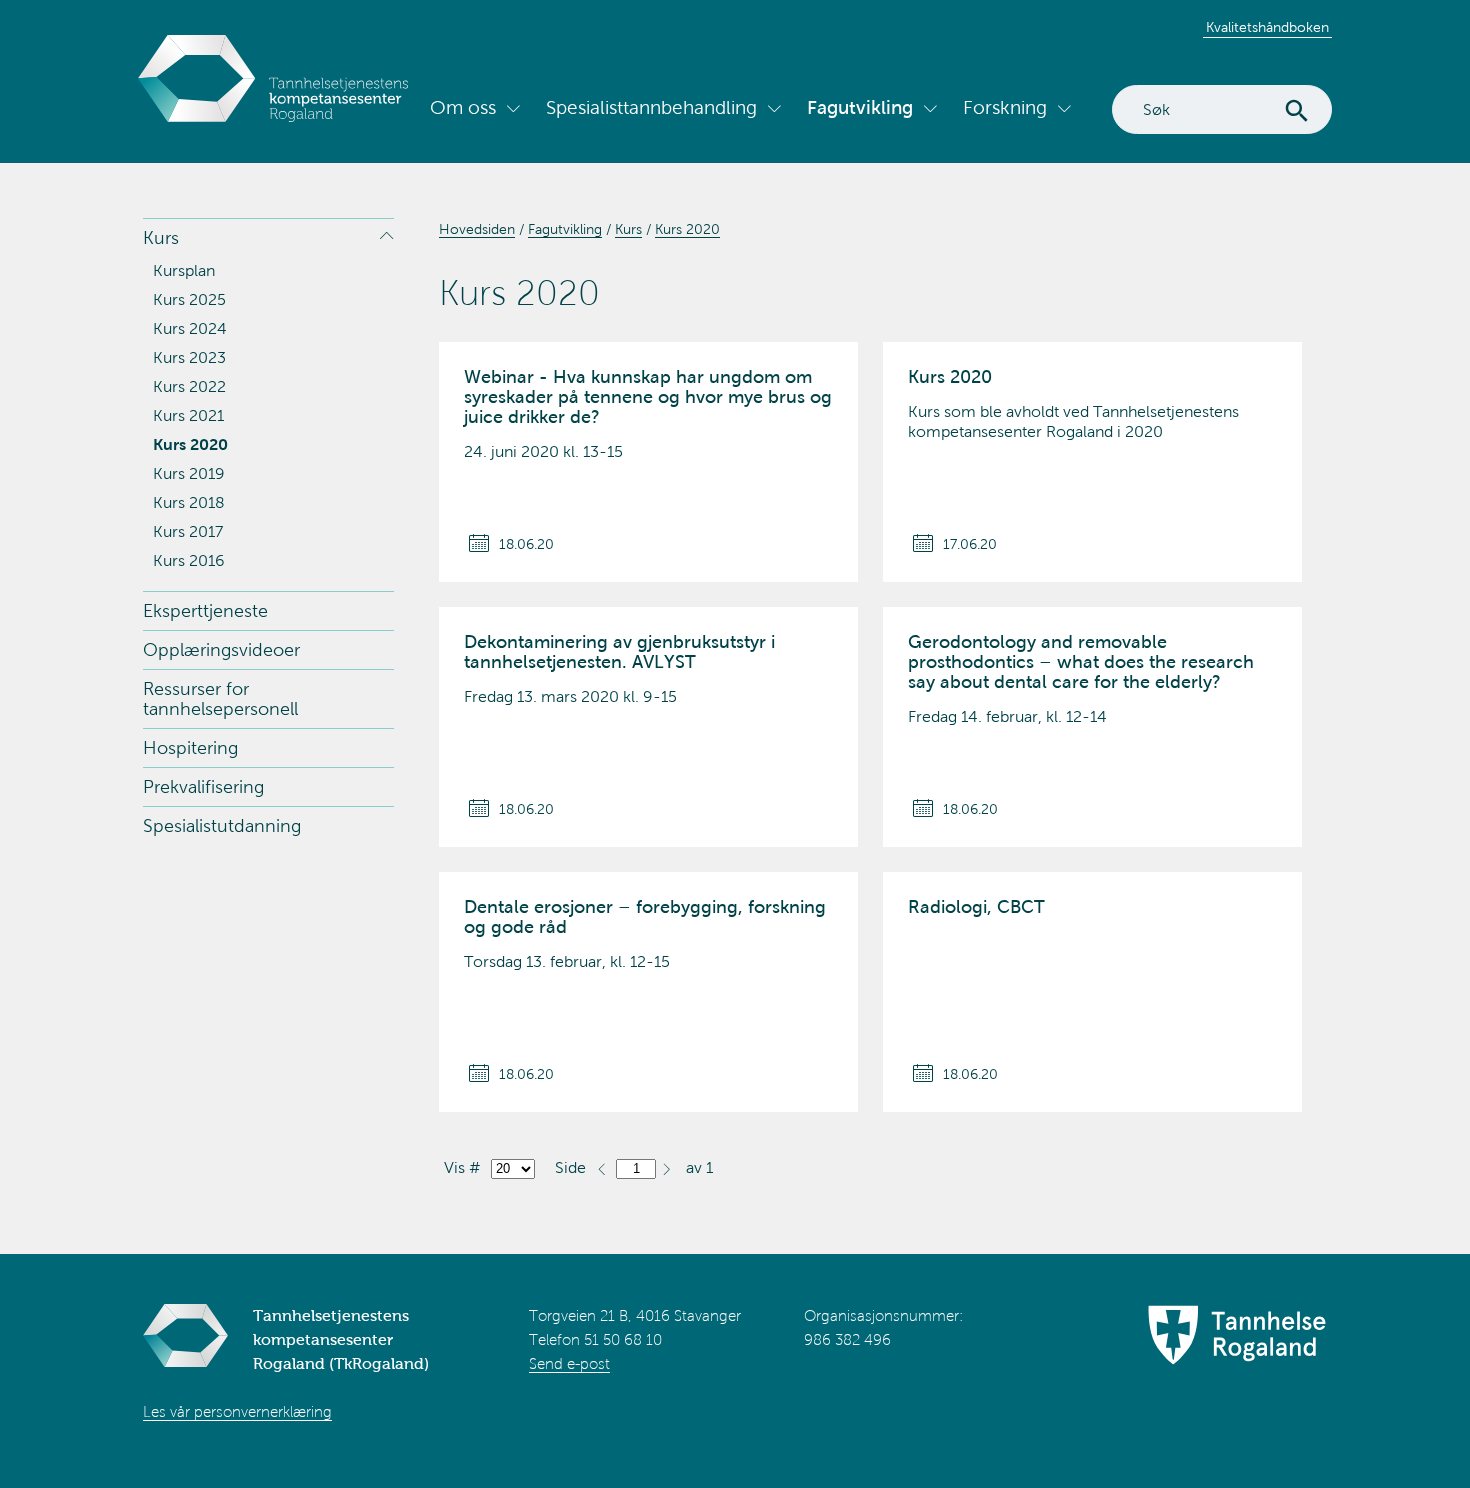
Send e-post (569, 1364)
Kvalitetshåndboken (1267, 27)
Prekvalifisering (203, 787)
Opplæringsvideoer (221, 650)
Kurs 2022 (189, 386)
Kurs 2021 (188, 415)
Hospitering (190, 748)
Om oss (463, 107)
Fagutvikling (860, 107)
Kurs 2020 (190, 444)
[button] (666, 1167)
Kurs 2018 (189, 502)
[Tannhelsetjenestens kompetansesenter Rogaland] (273, 78)
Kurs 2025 (189, 299)
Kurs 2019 (189, 473)
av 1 (699, 1167)
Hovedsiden (477, 229)
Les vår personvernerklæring (237, 1412)
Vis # (462, 1167)
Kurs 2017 (188, 531)
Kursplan (184, 270)
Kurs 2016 (189, 560)
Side (570, 1167)
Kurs (161, 238)
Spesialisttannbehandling (651, 107)
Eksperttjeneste (205, 611)
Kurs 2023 (189, 357)
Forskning (1005, 107)
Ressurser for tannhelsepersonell (220, 699)
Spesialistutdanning (222, 826)
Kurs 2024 (190, 328)
